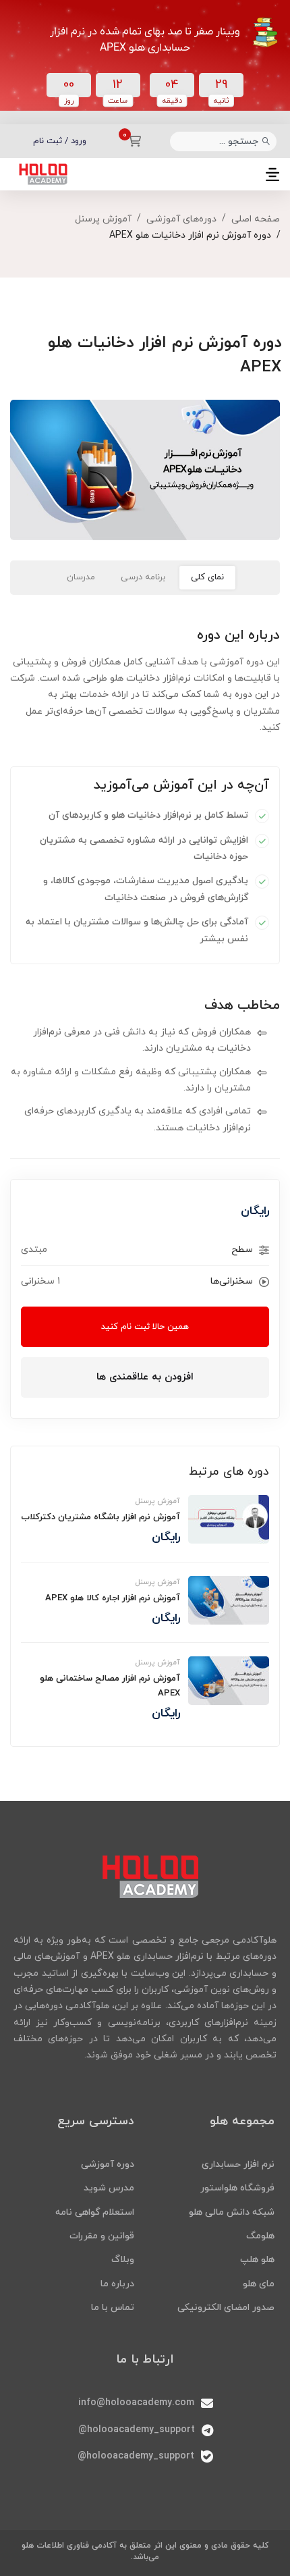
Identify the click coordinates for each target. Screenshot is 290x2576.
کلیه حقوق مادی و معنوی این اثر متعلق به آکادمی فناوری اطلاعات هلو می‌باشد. (145, 2551)
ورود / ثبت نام (60, 141)
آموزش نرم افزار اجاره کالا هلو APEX (113, 1598)
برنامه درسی (143, 577)
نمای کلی (207, 577)
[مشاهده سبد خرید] (130, 141)
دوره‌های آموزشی (181, 219)
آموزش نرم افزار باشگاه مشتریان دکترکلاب (100, 1517)
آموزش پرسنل (103, 219)
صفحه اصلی (256, 219)
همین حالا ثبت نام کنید (145, 1327)
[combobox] (223, 141)
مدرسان (81, 577)
